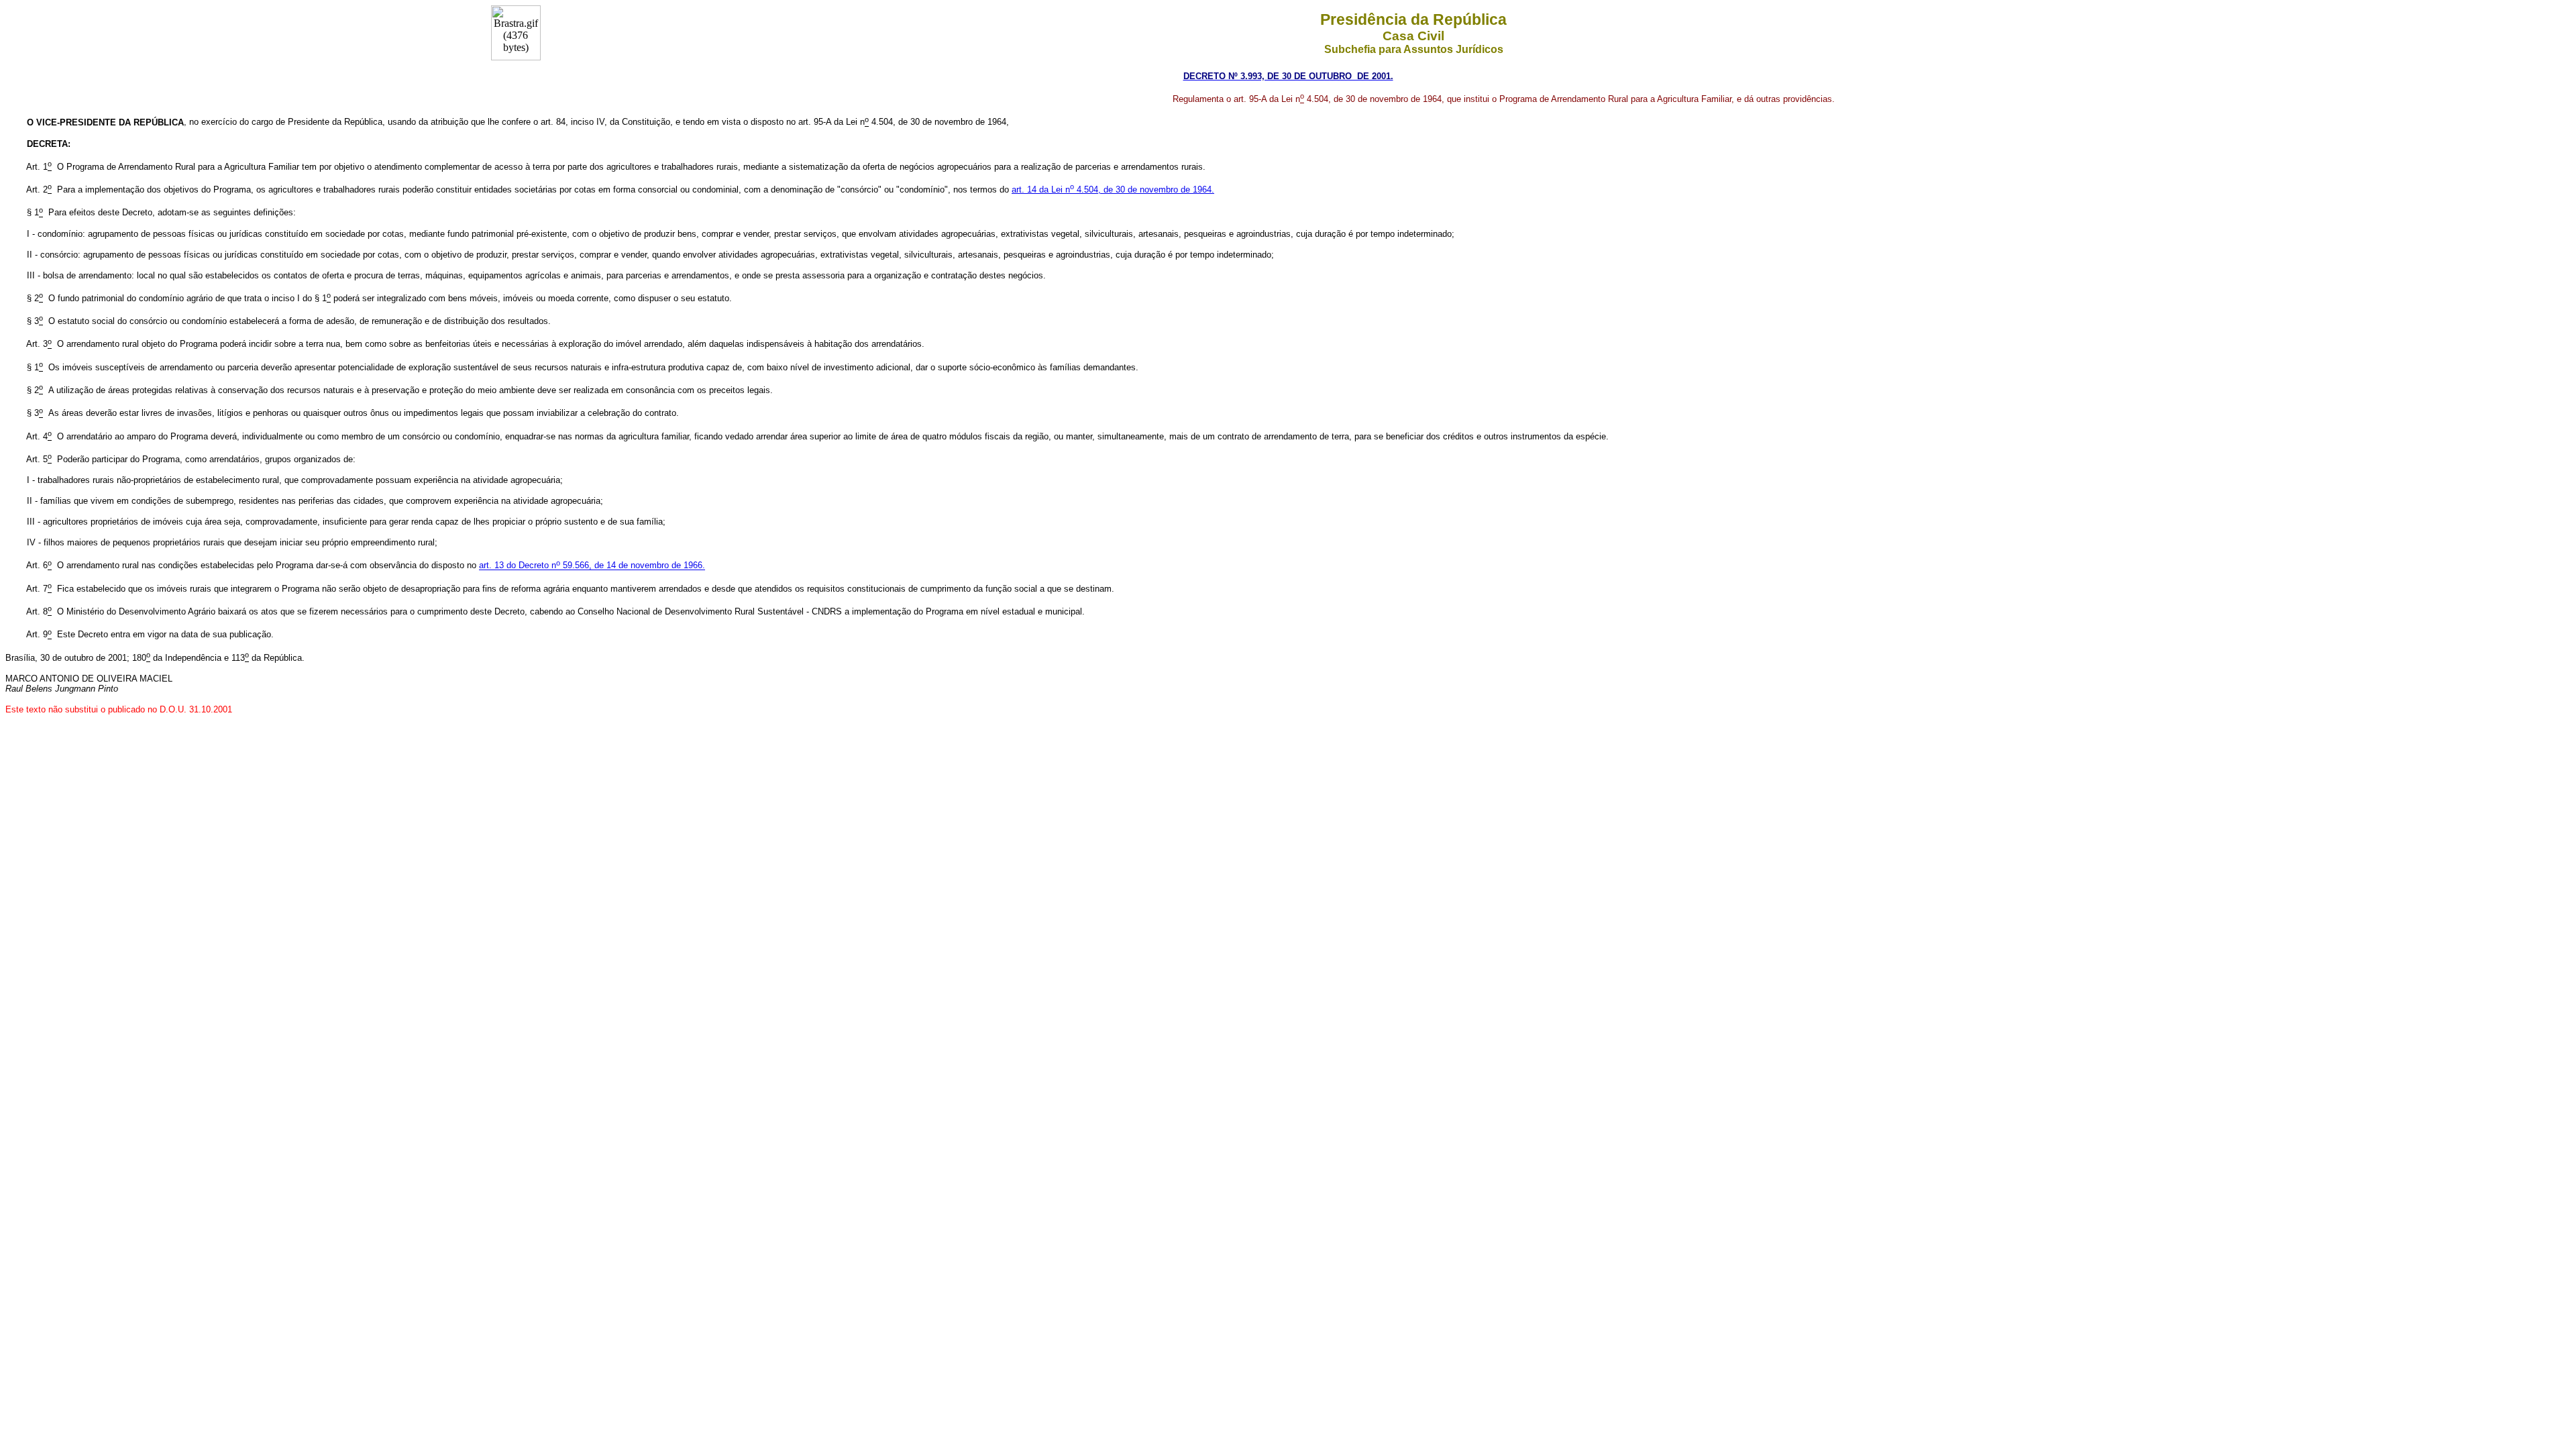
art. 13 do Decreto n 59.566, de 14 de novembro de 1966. (592, 566)
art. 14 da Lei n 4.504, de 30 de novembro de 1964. (1113, 190)
